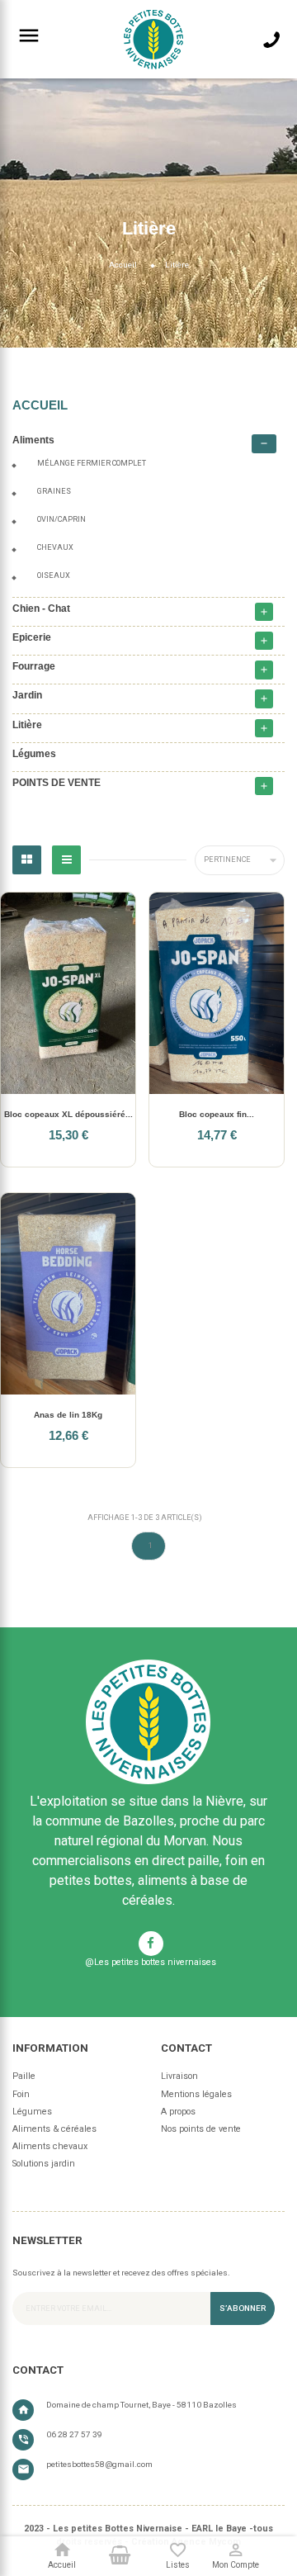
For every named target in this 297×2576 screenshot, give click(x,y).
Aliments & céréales (54, 2129)
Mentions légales (196, 2094)
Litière (27, 724)
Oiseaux (54, 575)
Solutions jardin (44, 2164)
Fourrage (34, 666)
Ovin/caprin (61, 519)
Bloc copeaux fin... (217, 1114)
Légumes (34, 753)
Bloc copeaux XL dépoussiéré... (68, 1114)
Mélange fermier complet (92, 463)
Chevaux (55, 547)
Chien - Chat (41, 608)
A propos (178, 2112)
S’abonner (243, 2308)
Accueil (40, 405)
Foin (21, 2094)
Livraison (179, 2076)
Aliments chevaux (50, 2146)
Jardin (27, 695)
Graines (54, 491)
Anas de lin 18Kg (68, 1415)
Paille (24, 2076)
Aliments (33, 440)
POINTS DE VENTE (57, 782)
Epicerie (32, 637)
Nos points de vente (201, 2129)
